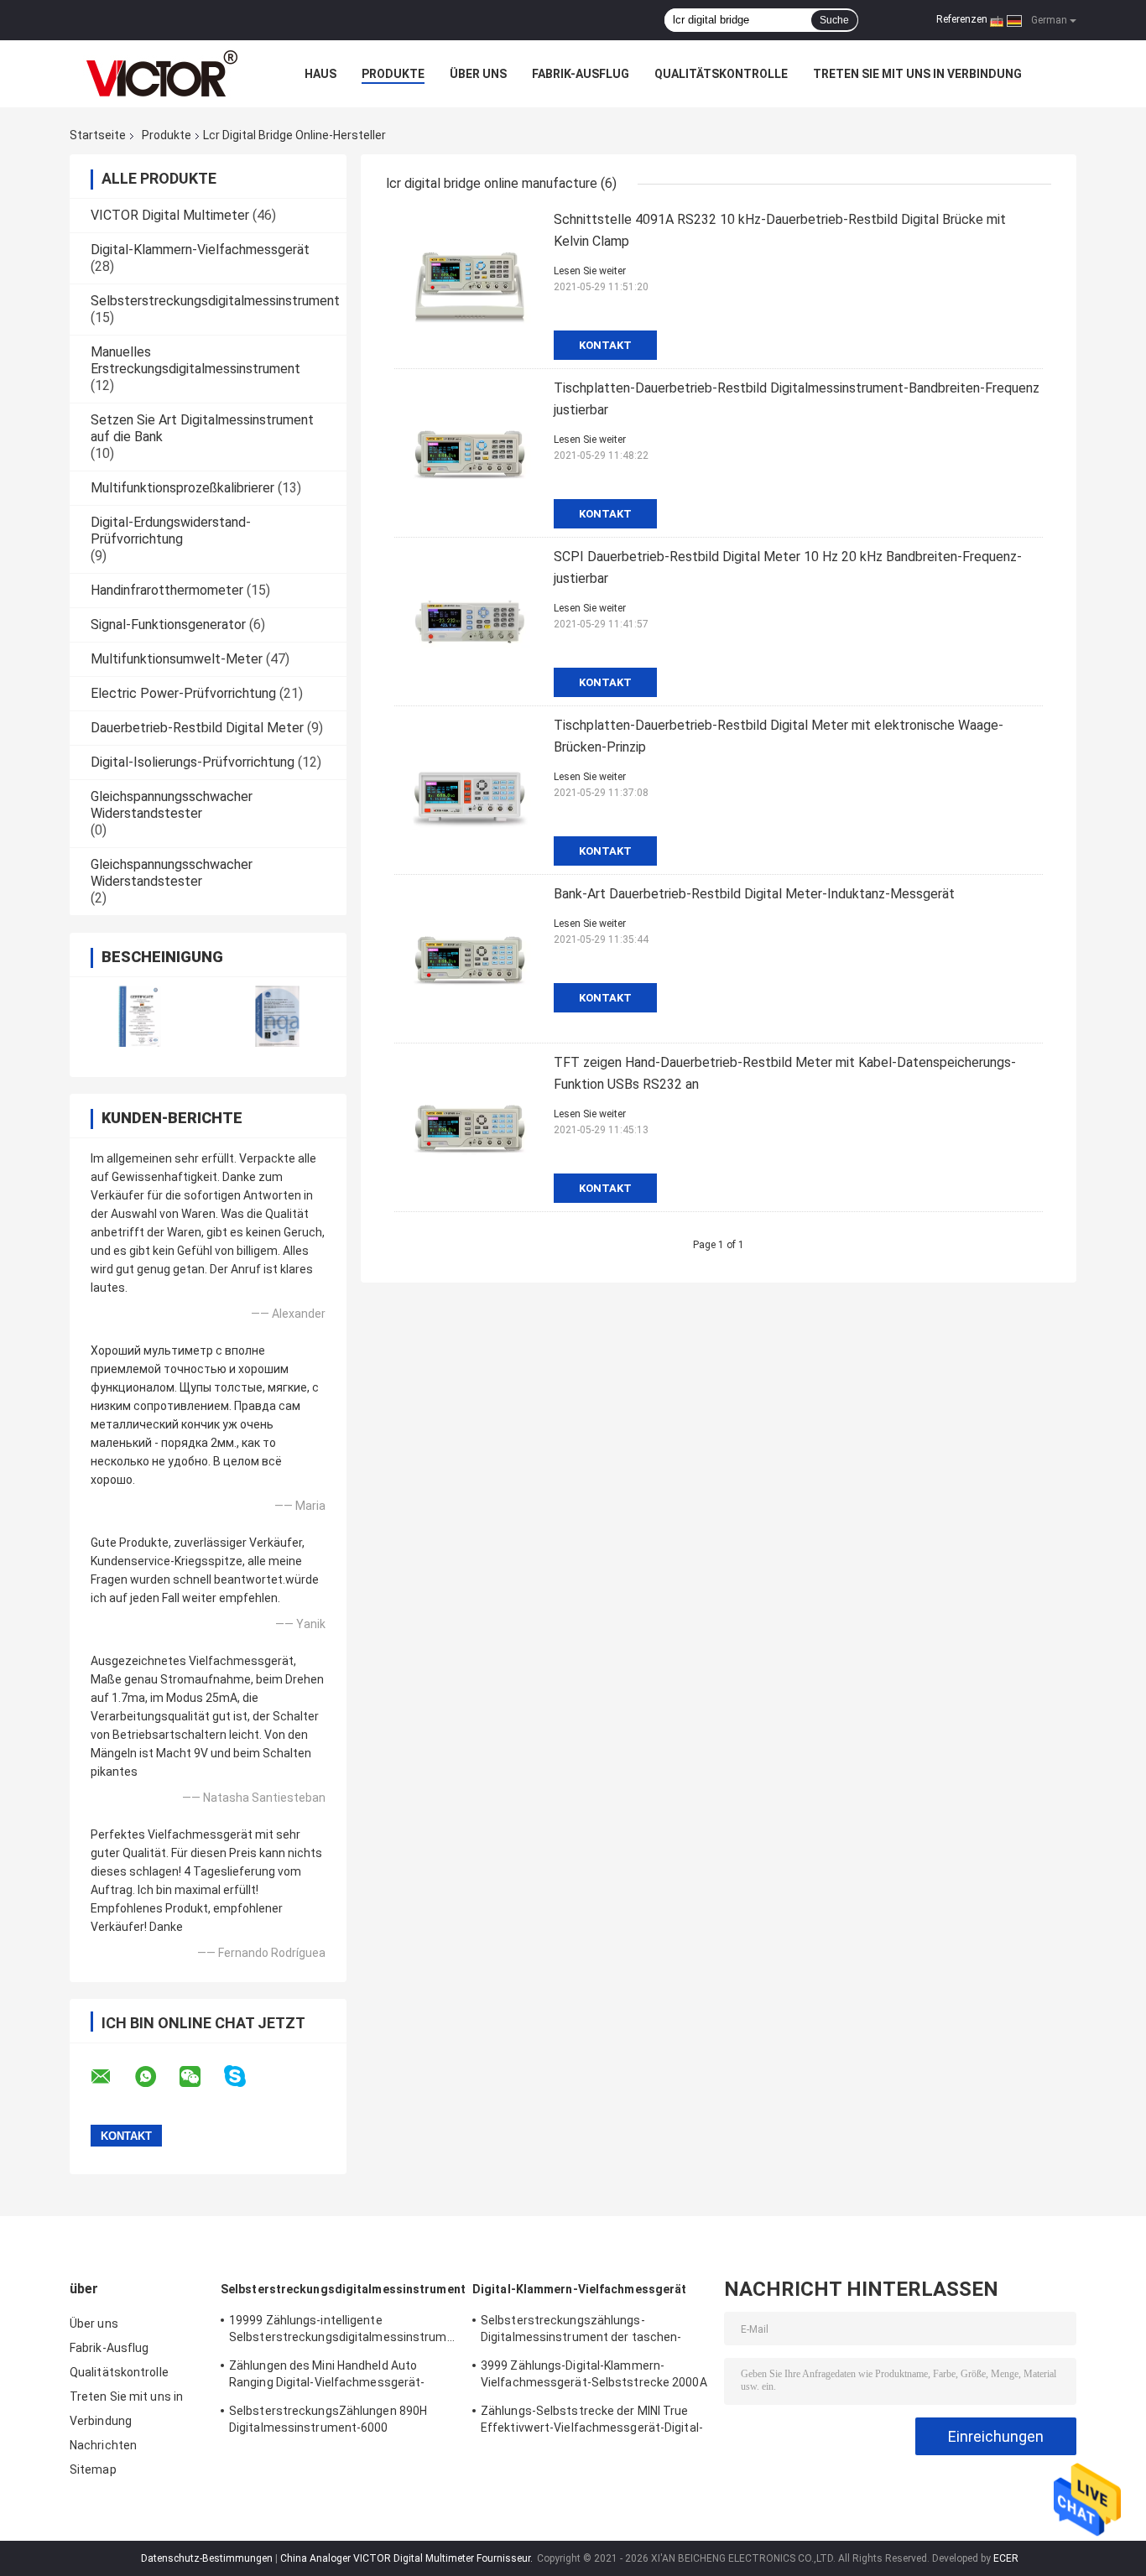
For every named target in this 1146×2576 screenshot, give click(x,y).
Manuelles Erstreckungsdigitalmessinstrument (195, 360)
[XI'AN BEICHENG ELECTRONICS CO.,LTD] (162, 74)
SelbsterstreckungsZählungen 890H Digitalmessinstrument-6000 (328, 2419)
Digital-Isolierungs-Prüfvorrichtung (193, 762)
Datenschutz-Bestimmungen (207, 2558)
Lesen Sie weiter (590, 271)
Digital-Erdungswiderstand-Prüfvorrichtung (171, 531)
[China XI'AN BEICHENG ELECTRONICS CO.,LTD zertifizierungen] (139, 1016)
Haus (320, 74)
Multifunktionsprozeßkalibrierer (182, 488)
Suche (834, 20)
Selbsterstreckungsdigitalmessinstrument (215, 301)
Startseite (98, 135)
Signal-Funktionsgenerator (168, 624)
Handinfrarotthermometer (167, 590)
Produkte (393, 74)
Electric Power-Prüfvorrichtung (183, 693)
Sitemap (93, 2469)
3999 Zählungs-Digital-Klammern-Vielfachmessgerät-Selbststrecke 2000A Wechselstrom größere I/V (594, 2376)
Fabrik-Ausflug (581, 74)
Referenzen (962, 19)
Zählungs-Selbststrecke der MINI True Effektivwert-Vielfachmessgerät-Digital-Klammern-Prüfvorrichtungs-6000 (592, 2422)
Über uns (478, 74)
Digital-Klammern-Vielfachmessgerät (200, 250)
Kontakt (605, 345)
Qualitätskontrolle (721, 74)
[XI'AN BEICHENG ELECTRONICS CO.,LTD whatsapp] (156, 2077)
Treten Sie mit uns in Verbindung (917, 74)
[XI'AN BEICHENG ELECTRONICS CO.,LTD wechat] (201, 2077)
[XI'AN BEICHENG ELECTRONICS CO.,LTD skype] (245, 2076)
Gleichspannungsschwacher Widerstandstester (172, 805)
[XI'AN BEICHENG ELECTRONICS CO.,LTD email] (112, 2077)
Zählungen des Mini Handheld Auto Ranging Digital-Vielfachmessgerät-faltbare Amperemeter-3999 (327, 2376)
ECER (1006, 2558)
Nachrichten (103, 2445)
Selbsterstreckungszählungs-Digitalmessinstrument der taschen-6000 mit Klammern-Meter (581, 2331)
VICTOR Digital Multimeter (170, 215)
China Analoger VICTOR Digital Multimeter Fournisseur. (408, 2558)
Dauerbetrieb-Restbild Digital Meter (197, 728)
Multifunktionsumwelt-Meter (177, 659)
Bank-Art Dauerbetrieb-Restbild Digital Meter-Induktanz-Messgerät (754, 894)
